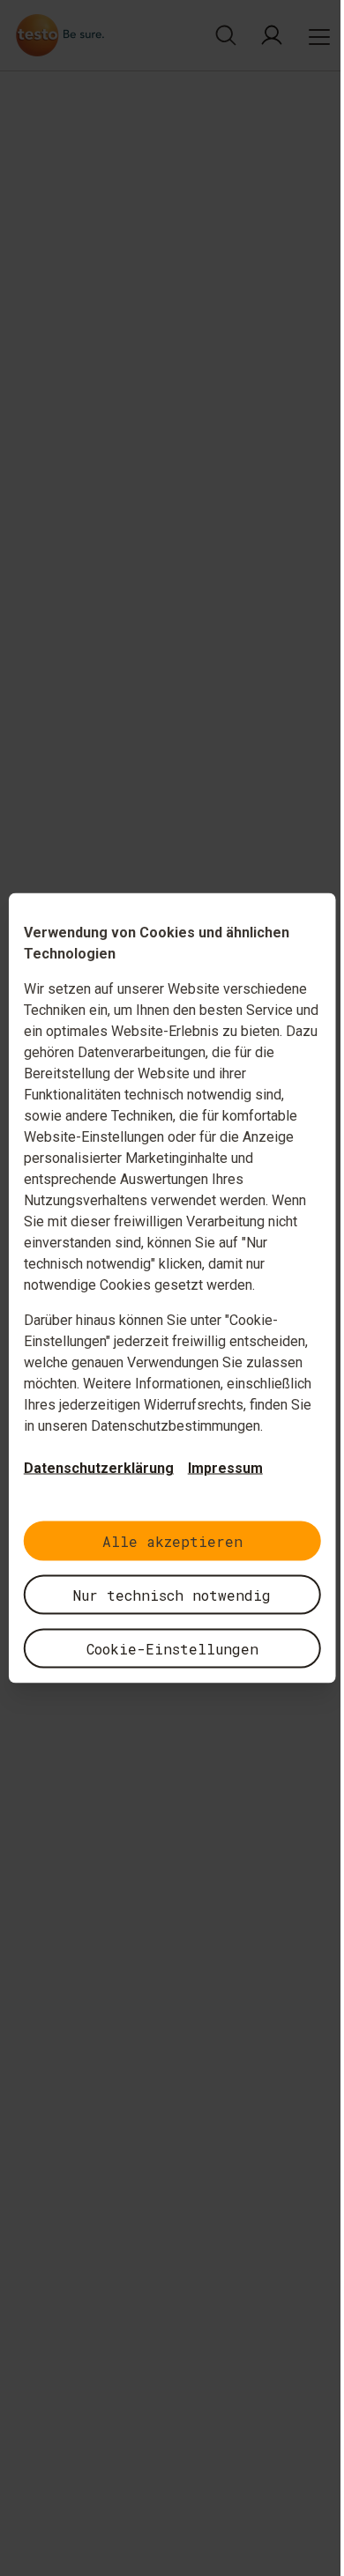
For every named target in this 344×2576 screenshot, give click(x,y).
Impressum (225, 1468)
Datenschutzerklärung (99, 1468)
